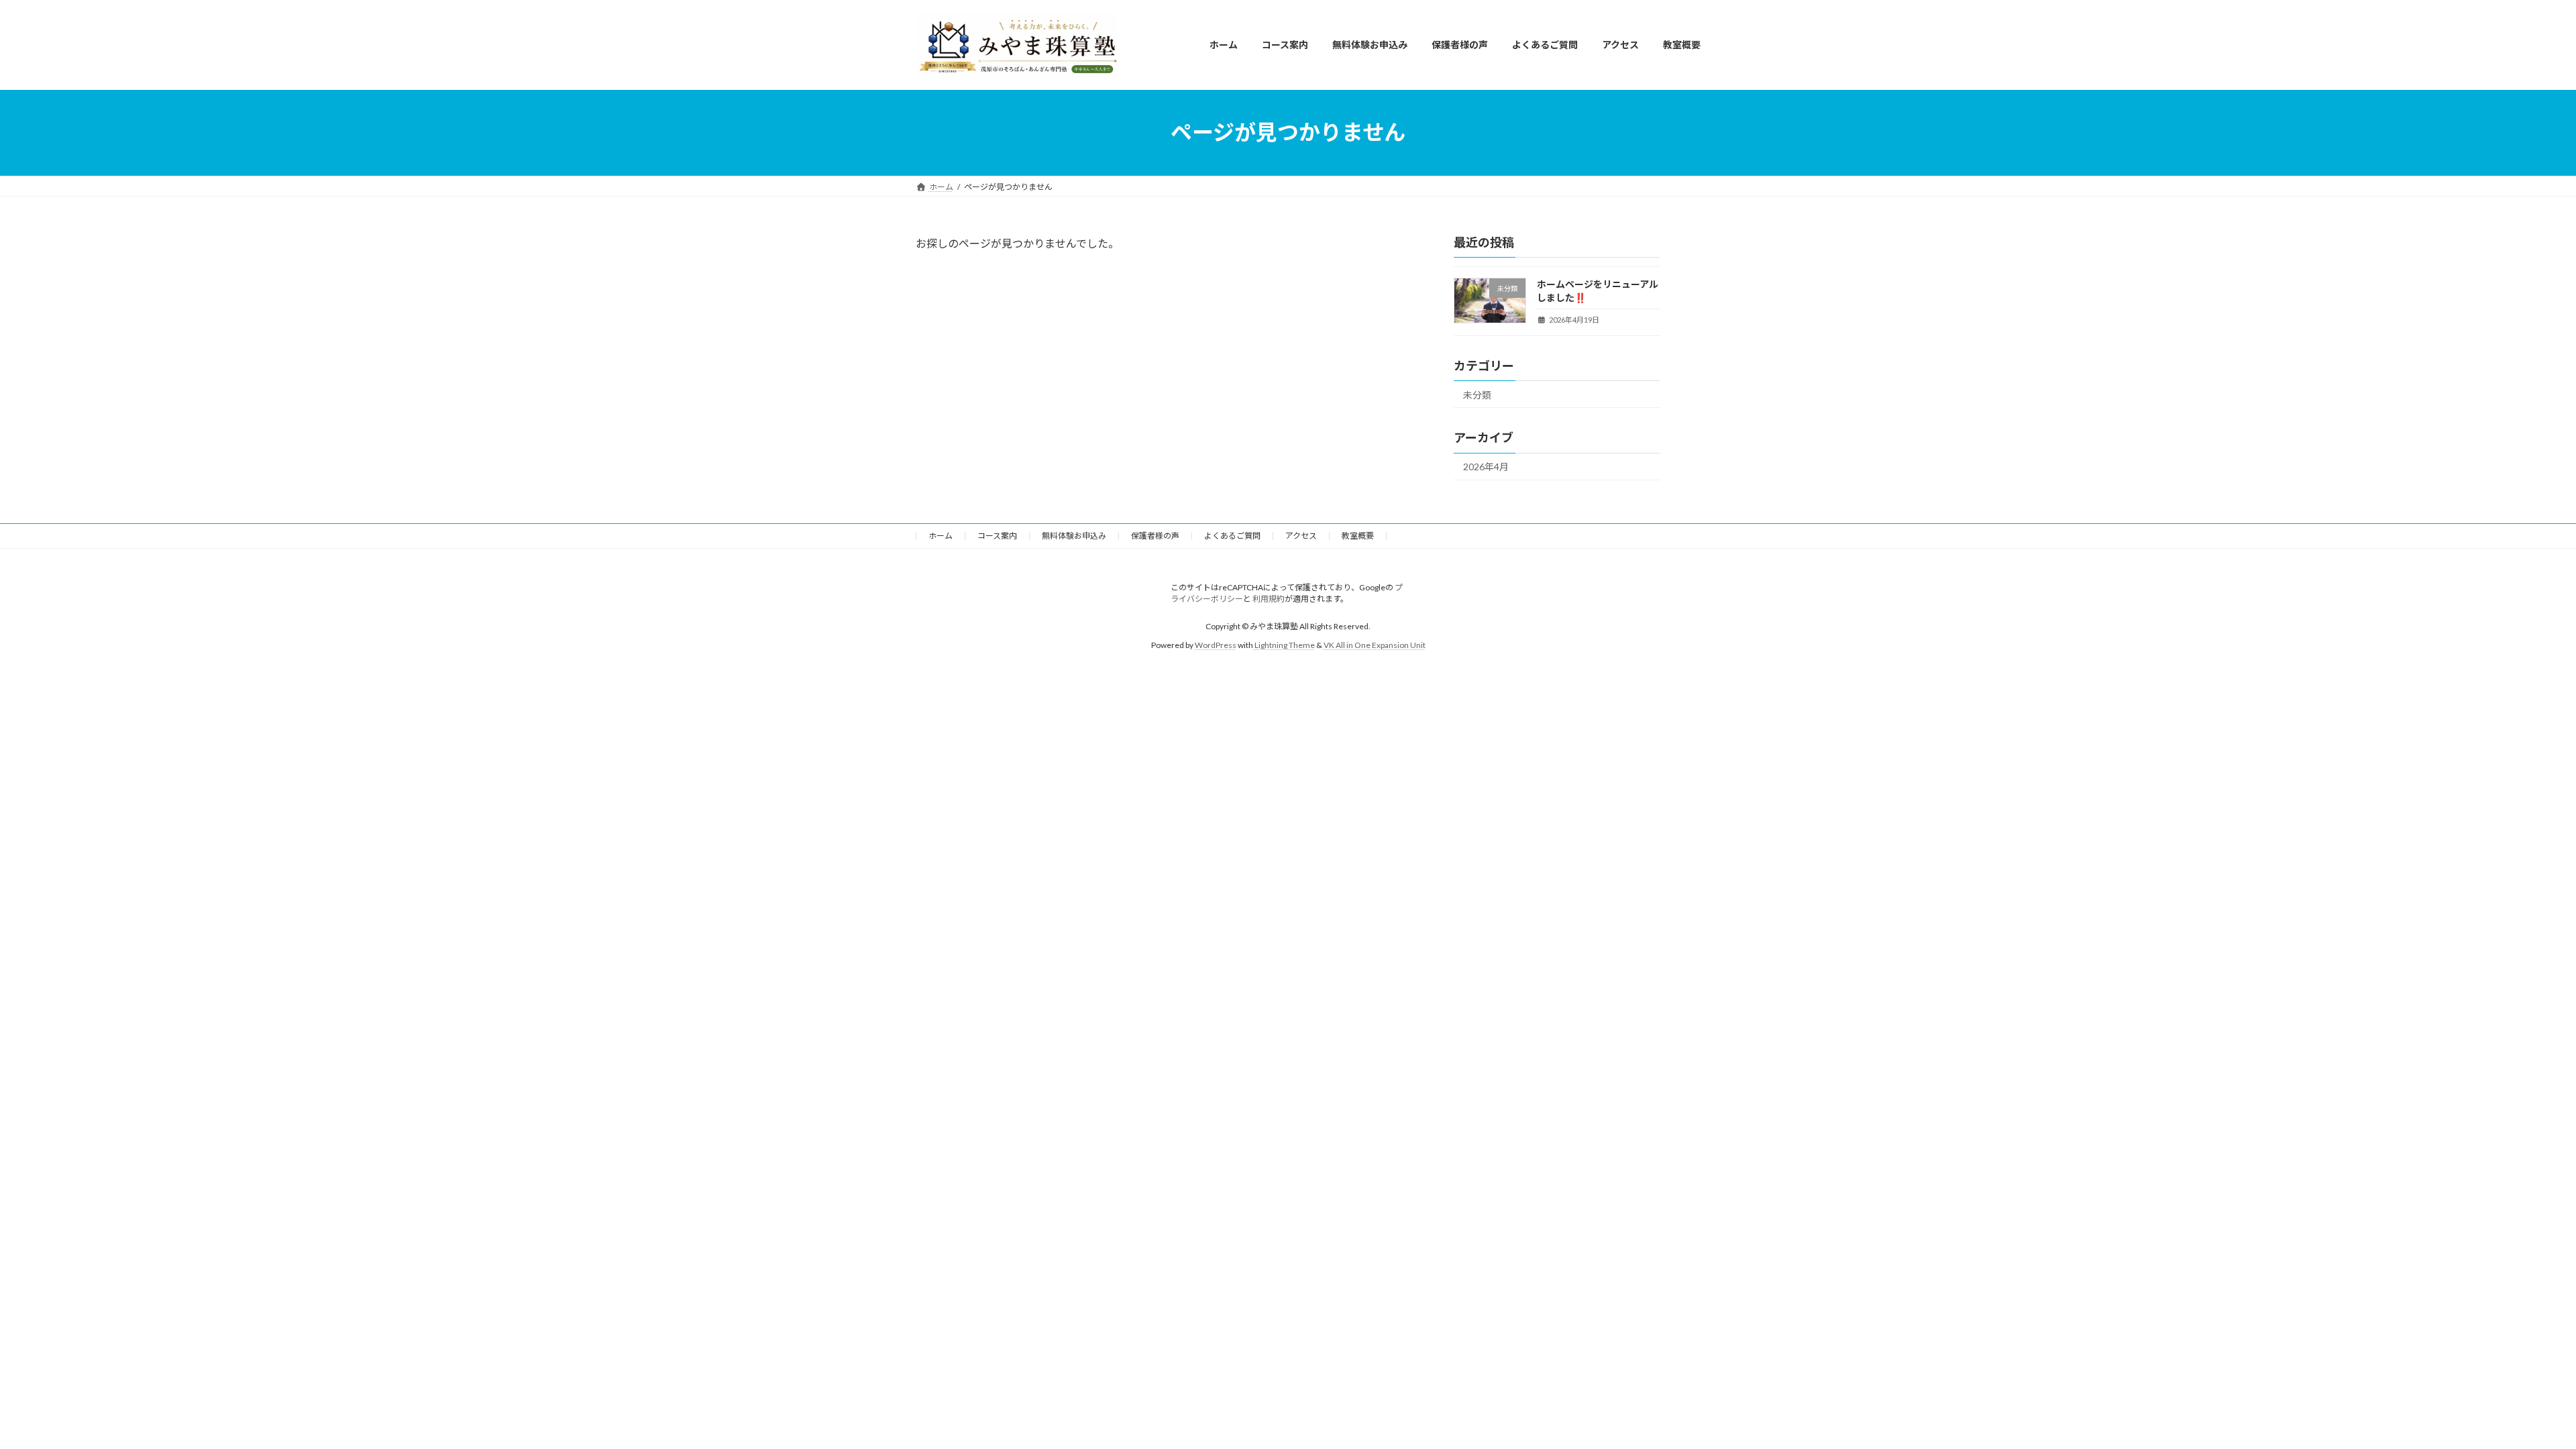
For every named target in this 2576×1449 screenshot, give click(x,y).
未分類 (1477, 394)
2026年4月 (1486, 467)
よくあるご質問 (1232, 536)
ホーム (941, 536)
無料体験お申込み (1074, 536)
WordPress (1216, 645)
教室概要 (1358, 536)
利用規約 (1269, 599)
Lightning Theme (1285, 645)
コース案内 (997, 536)
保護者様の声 (1155, 536)
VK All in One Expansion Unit (1375, 645)
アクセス (1301, 536)
